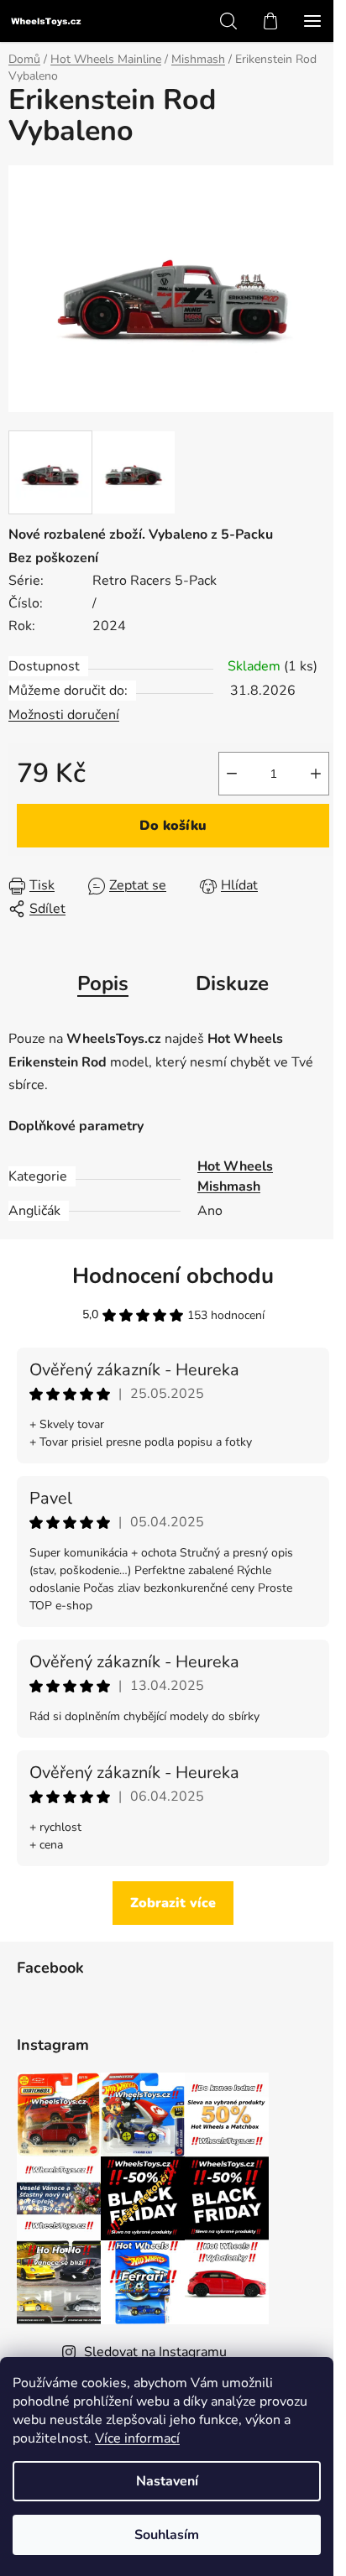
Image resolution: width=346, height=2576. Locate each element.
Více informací (137, 2438)
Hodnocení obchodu (173, 1276)
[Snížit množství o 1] (232, 774)
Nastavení (167, 2481)
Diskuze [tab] (232, 983)
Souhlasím (167, 2535)
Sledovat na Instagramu (155, 2352)
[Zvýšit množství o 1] (316, 774)
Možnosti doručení (64, 715)
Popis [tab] (103, 983)
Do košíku (173, 826)
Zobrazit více (173, 1903)
